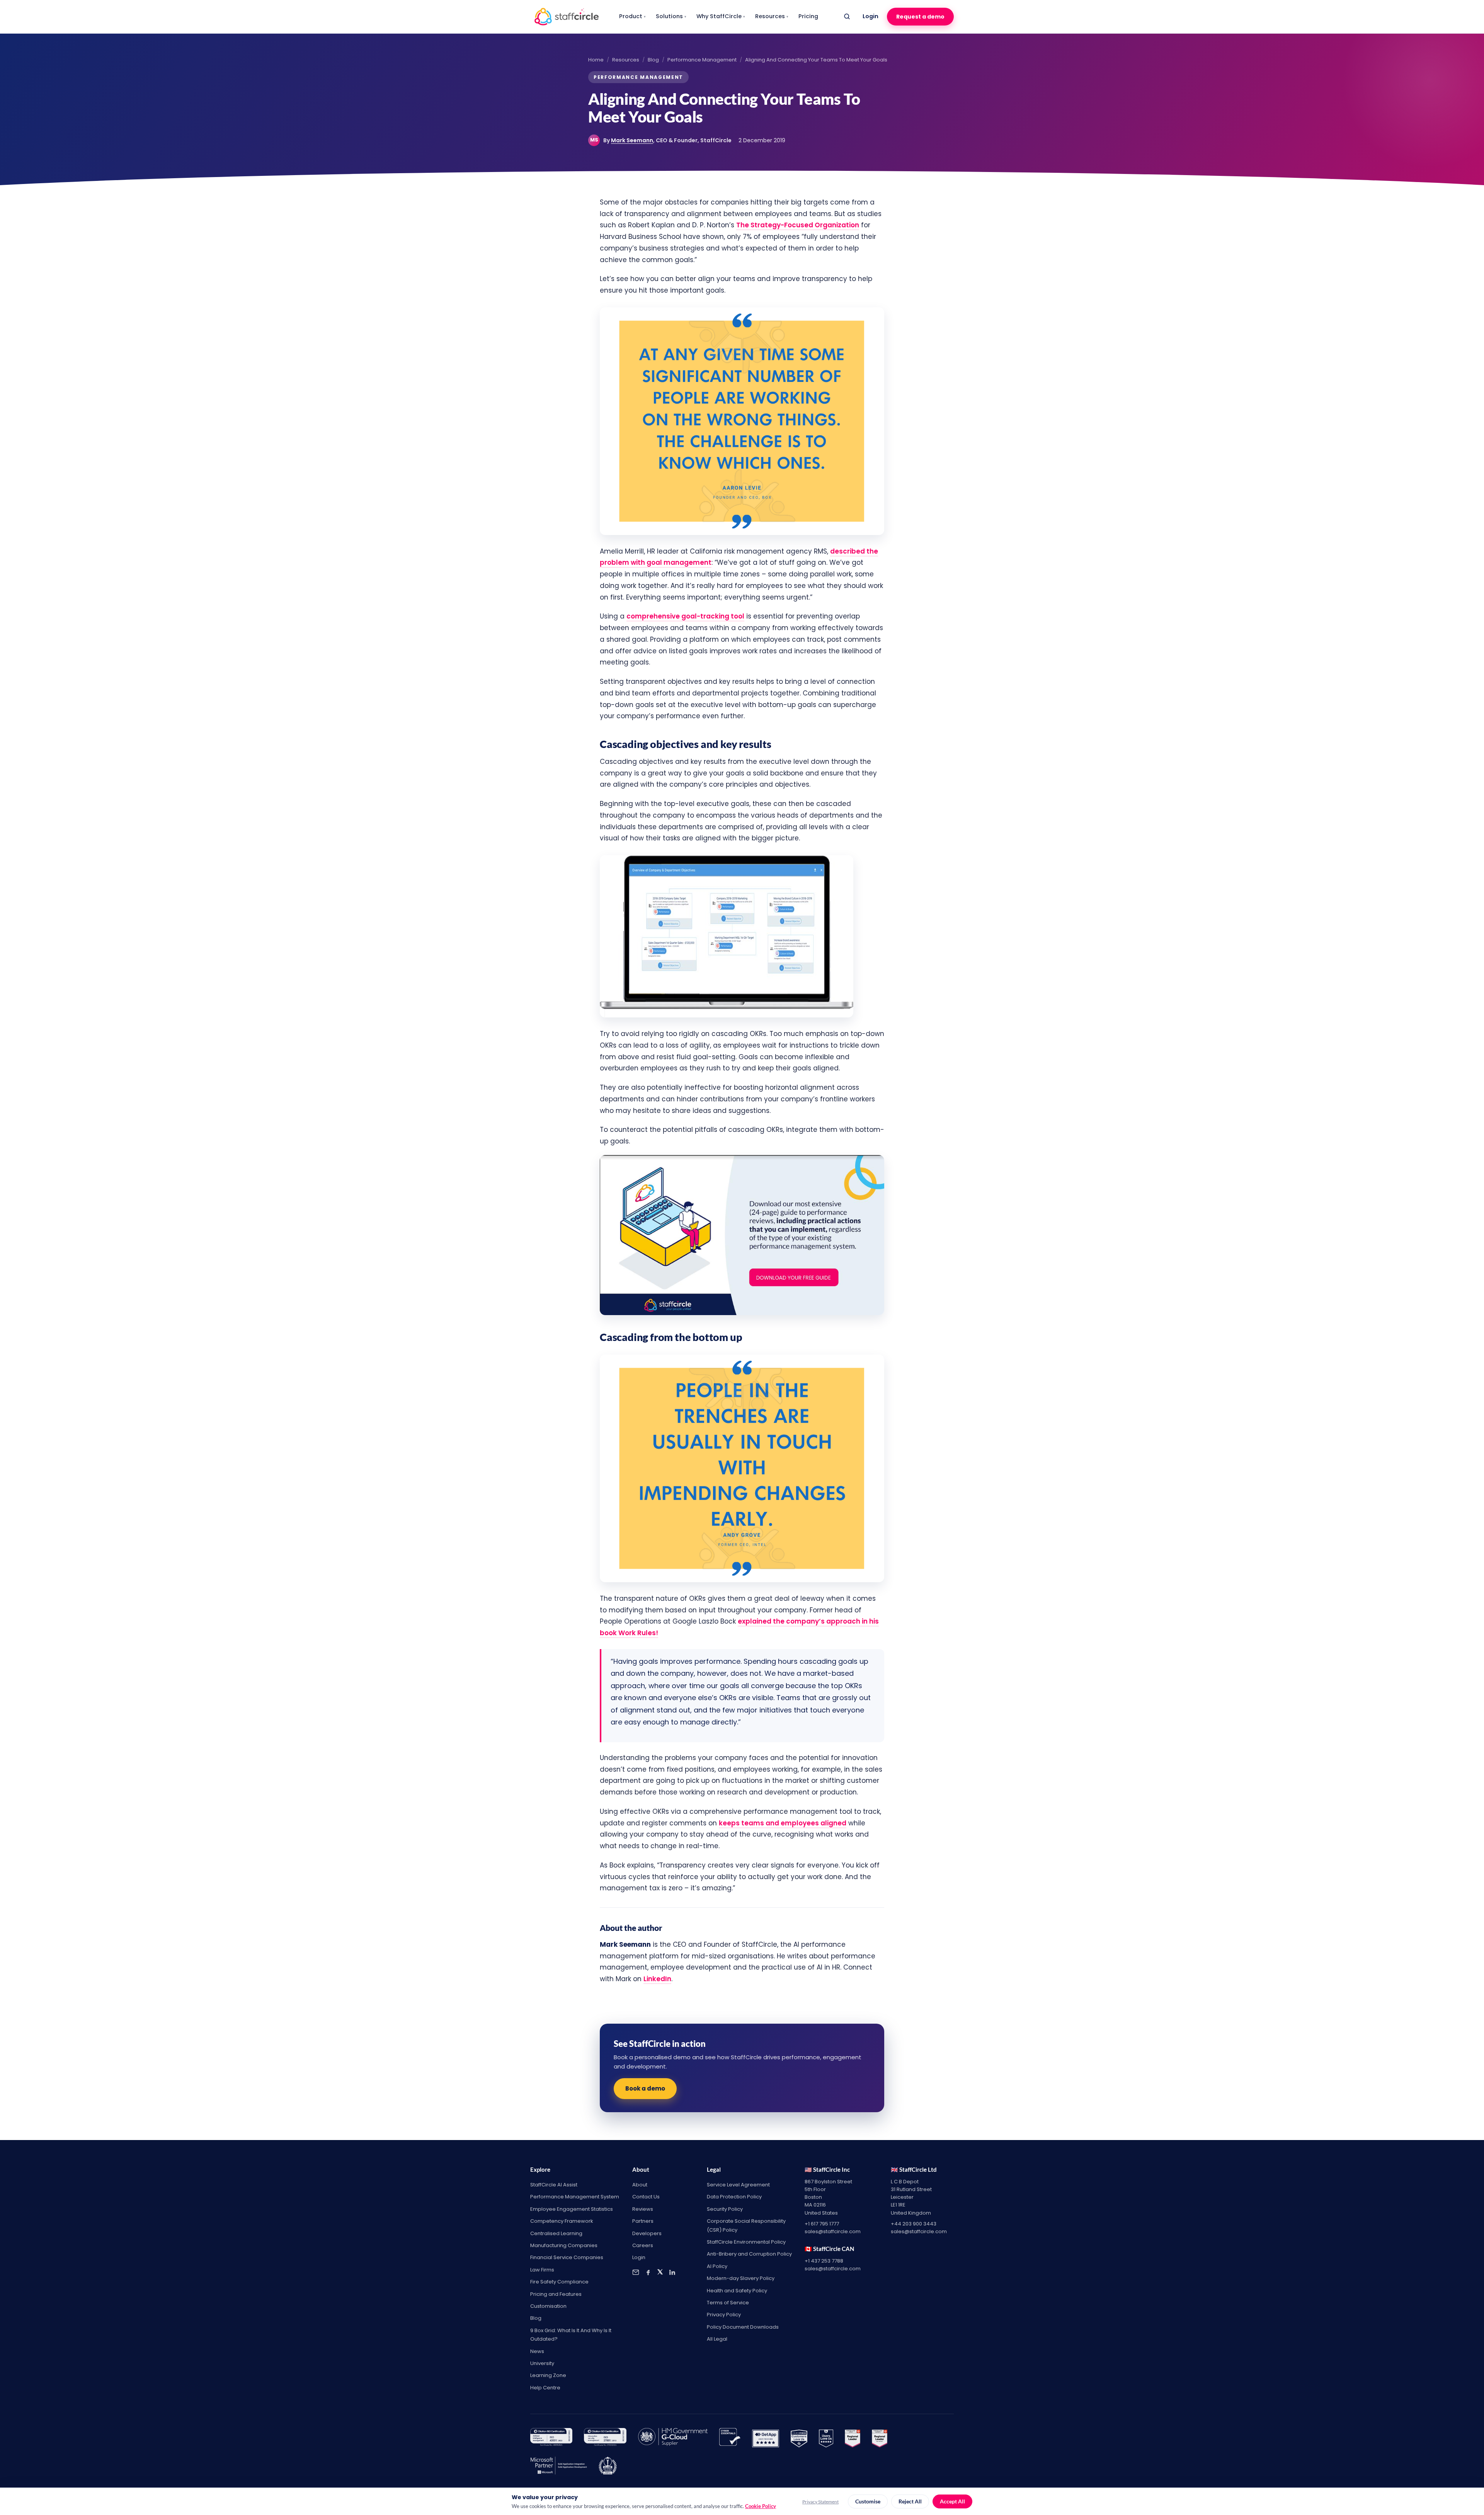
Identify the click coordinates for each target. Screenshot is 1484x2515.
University (542, 2363)
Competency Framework (562, 2221)
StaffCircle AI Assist (554, 2185)
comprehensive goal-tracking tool (685, 616)
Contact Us (646, 2197)
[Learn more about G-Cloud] (673, 2438)
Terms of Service (728, 2303)
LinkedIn (657, 1979)
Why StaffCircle (721, 16)
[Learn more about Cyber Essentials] (730, 2438)
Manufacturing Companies (564, 2245)
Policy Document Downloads (743, 2327)
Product (632, 16)
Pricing (808, 16)
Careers (643, 2245)
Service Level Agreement (738, 2185)
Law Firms (542, 2270)
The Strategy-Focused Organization (798, 225)
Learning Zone (548, 2375)
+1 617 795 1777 (822, 2224)
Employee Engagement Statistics (572, 2209)
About (640, 2185)
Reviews (643, 2209)
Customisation (548, 2306)
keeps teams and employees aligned (783, 1823)
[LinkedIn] (672, 2272)
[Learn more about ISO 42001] (551, 2438)
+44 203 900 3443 (914, 2224)
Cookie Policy (761, 2506)
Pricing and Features (556, 2294)
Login (870, 16)
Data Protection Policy (734, 2197)
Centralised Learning (556, 2233)
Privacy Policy (724, 2315)
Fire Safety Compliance (559, 2282)
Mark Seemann (632, 140)
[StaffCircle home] (567, 17)
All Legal (717, 2339)
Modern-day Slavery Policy (741, 2278)
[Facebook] (648, 2272)
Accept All (952, 2501)
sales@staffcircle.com (833, 2231)
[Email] (636, 2272)
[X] (660, 2272)
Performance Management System (575, 2197)
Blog (653, 60)
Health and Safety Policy (737, 2291)
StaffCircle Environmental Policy (746, 2242)
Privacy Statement (820, 2502)
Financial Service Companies (567, 2257)
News (537, 2351)
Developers (647, 2233)
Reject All (910, 2501)
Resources (772, 16)
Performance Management (702, 60)
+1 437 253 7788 (824, 2261)
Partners (643, 2221)
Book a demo (645, 2088)
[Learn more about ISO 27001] (605, 2438)
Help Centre (545, 2388)
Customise (868, 2501)
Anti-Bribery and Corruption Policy (749, 2254)
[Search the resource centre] (847, 17)
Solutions (671, 16)
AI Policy (717, 2266)
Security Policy (725, 2209)
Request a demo (920, 17)
